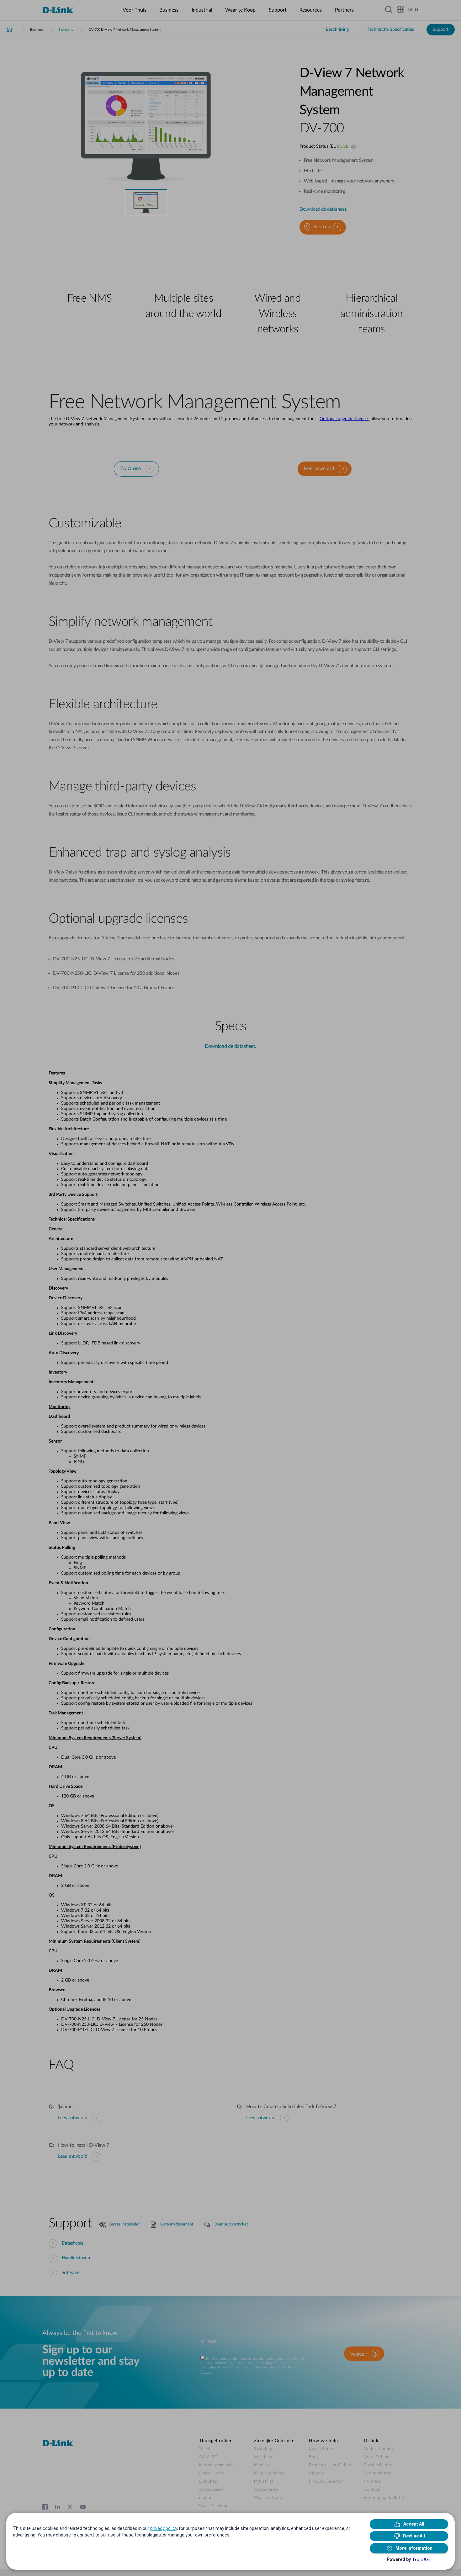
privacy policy (164, 2528)
